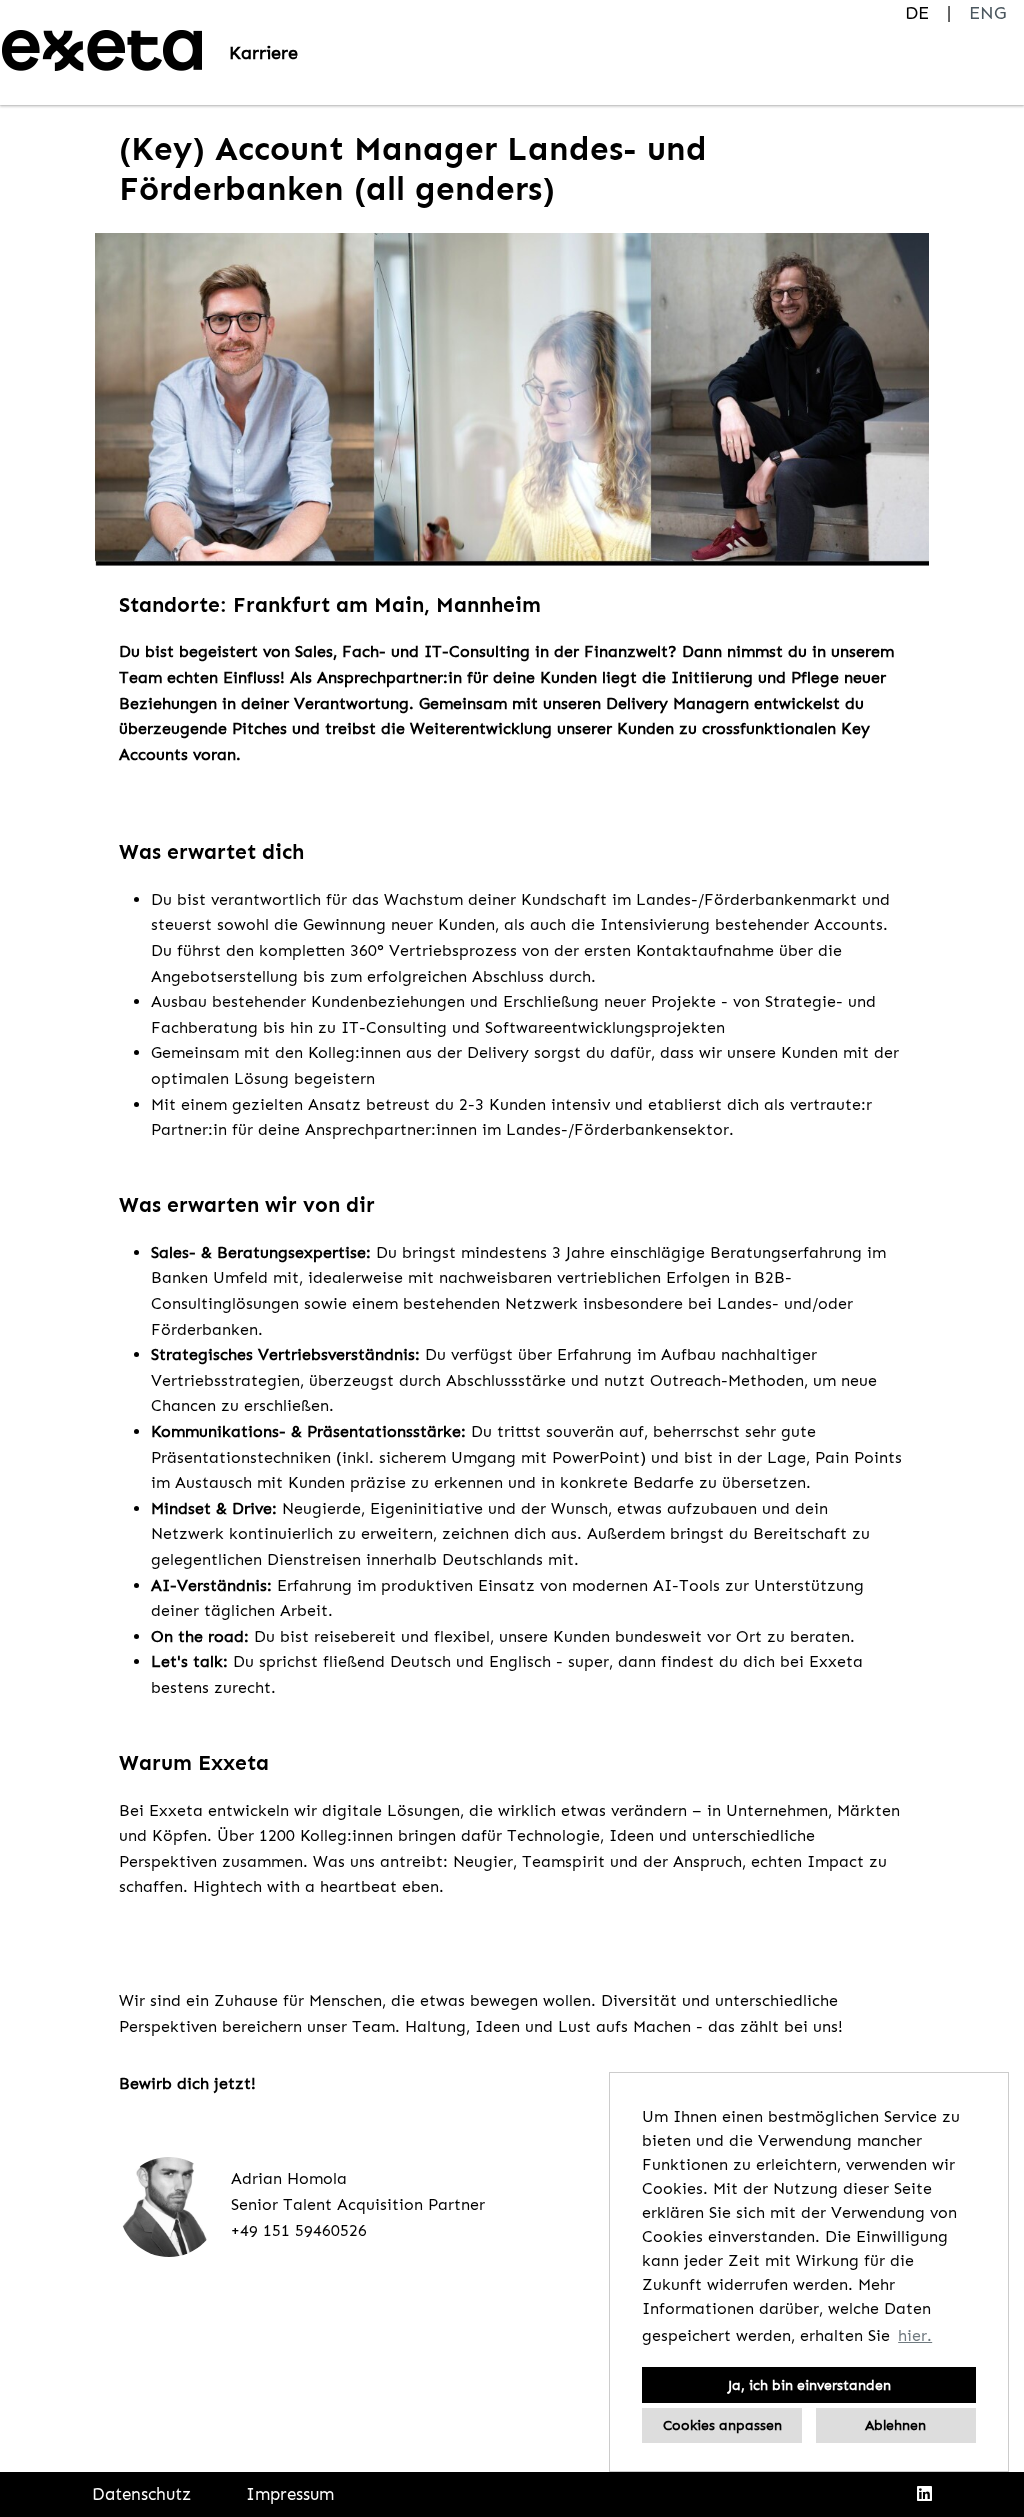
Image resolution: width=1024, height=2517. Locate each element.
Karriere (263, 53)
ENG (987, 13)
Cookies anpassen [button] (722, 2425)
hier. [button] (915, 2335)
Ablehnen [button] (895, 2425)
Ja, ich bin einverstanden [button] (809, 2385)
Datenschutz (141, 2494)
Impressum (290, 2494)
